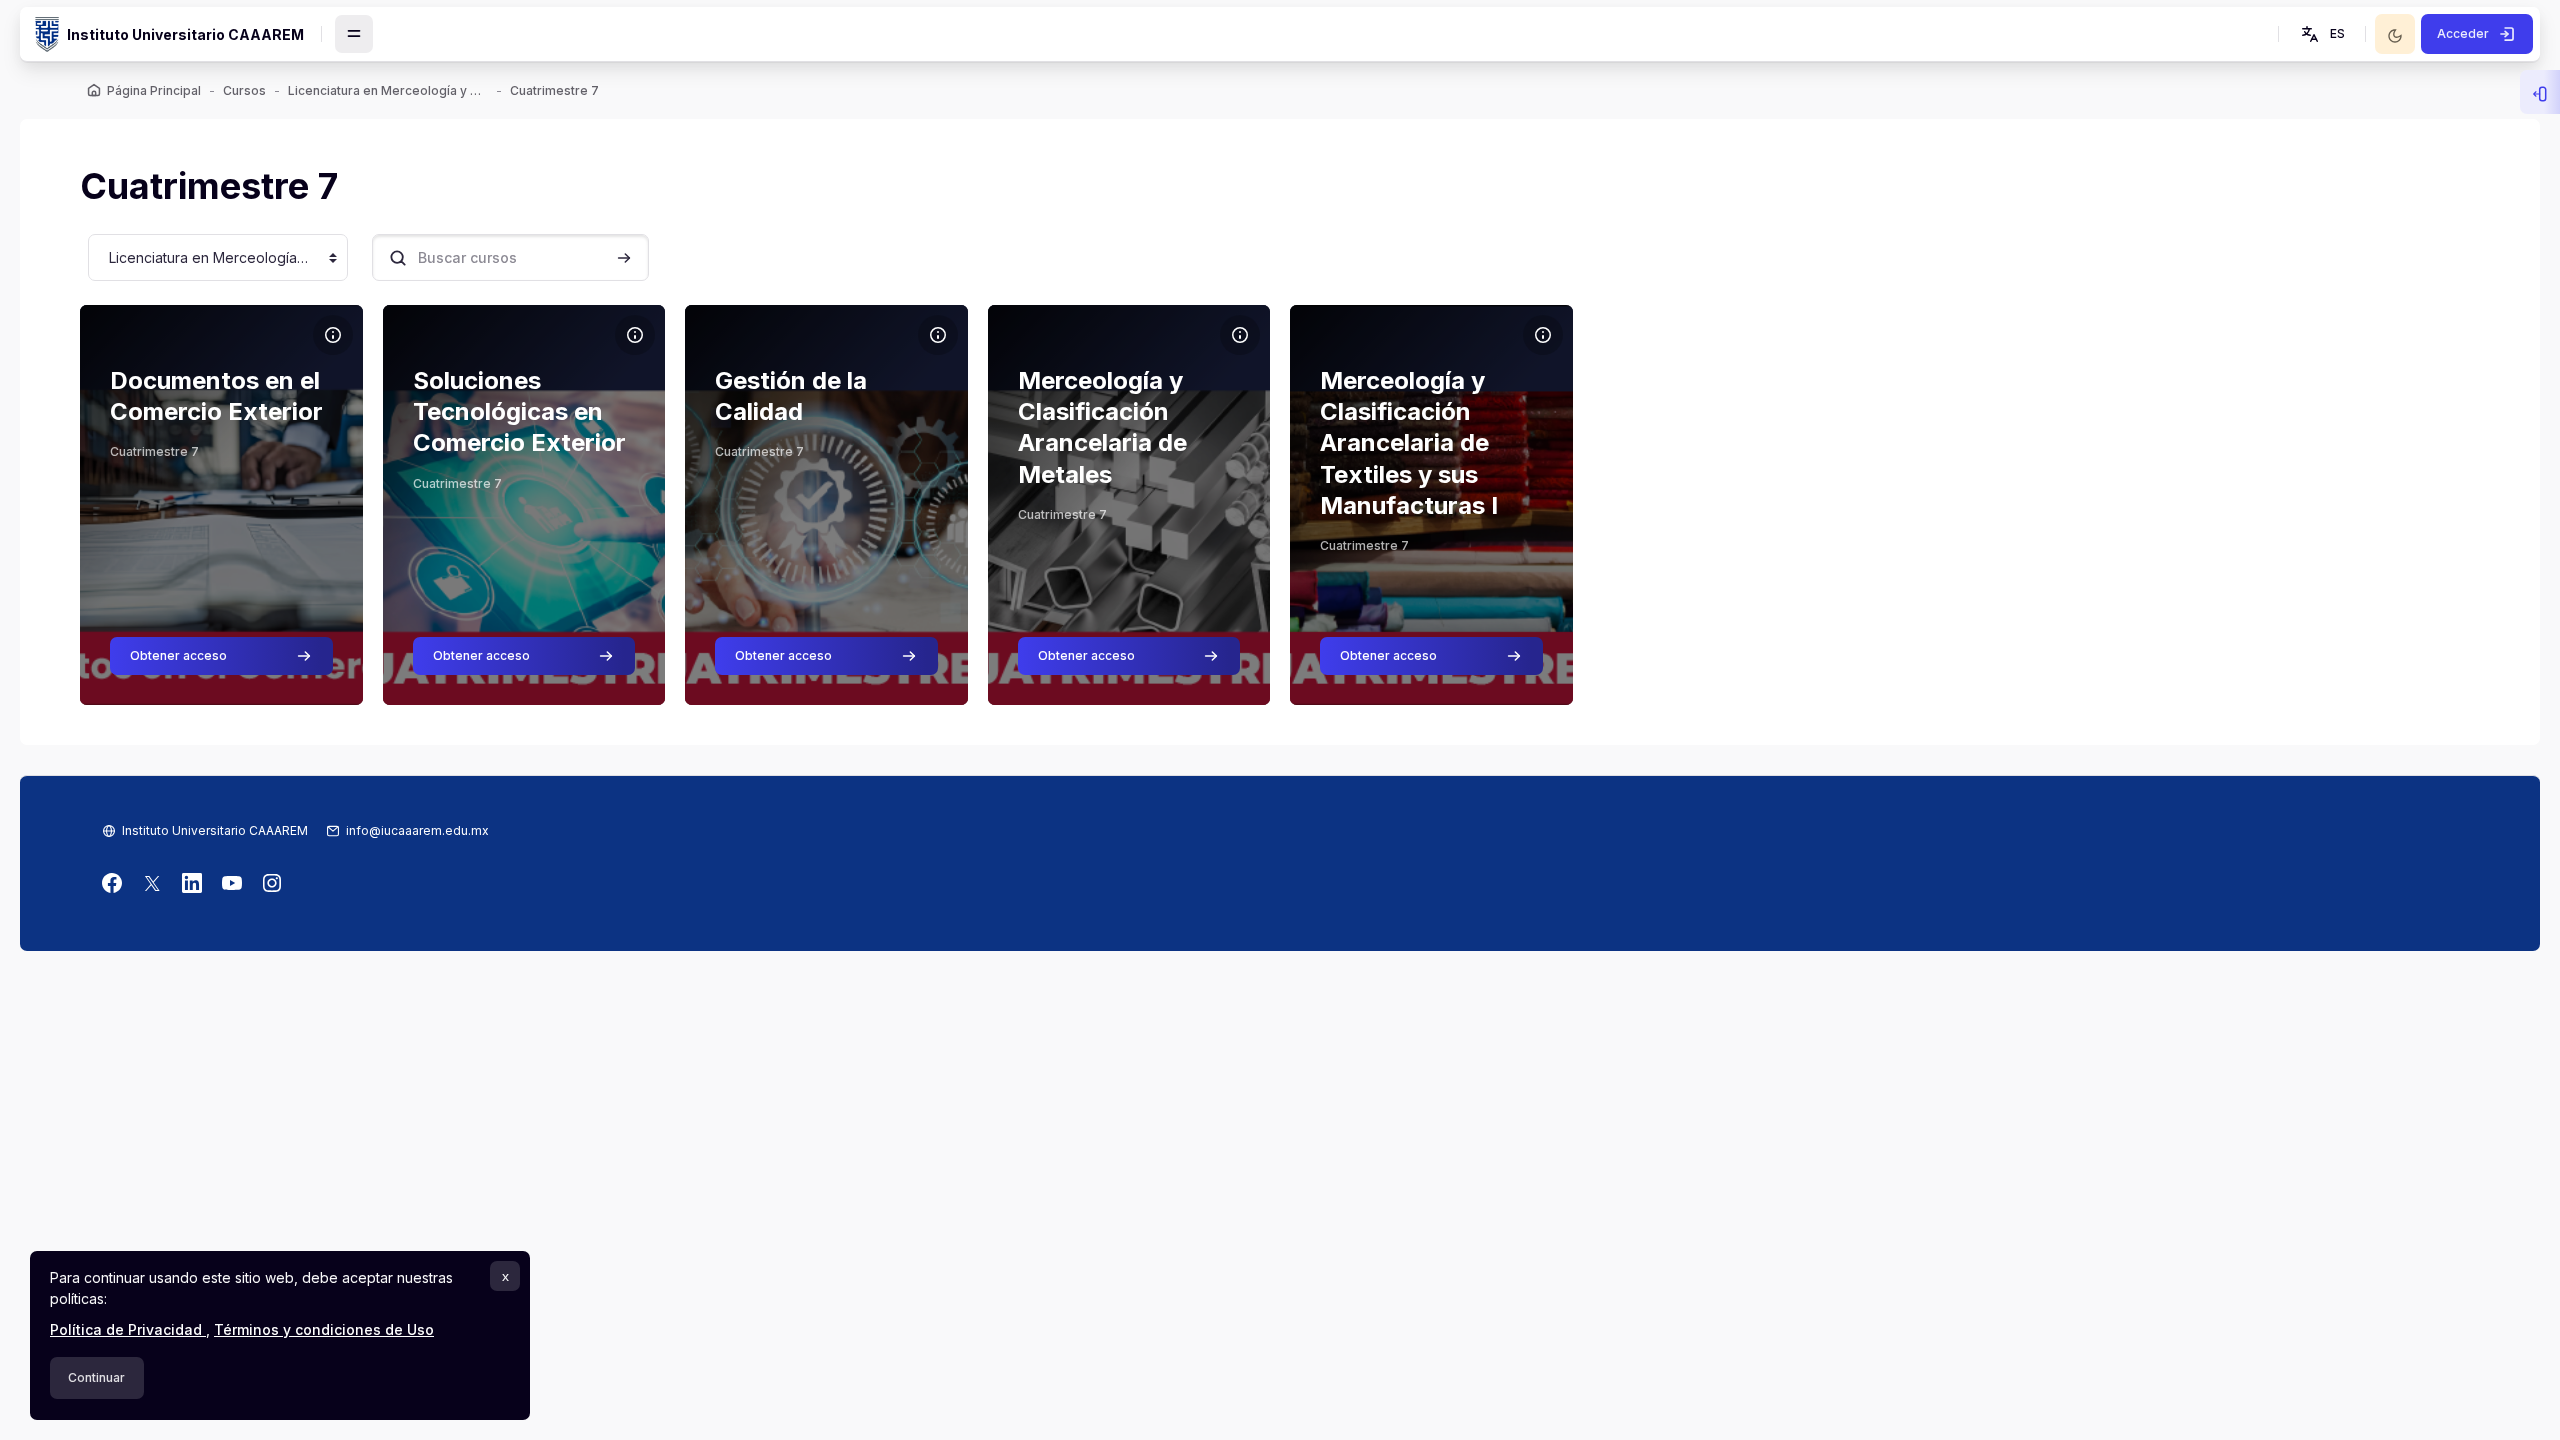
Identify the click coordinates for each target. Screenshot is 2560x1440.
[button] (2321, 34)
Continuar (96, 1377)
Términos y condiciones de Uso (324, 1329)
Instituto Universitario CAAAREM (215, 830)
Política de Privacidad (128, 1329)
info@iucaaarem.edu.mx (417, 830)
